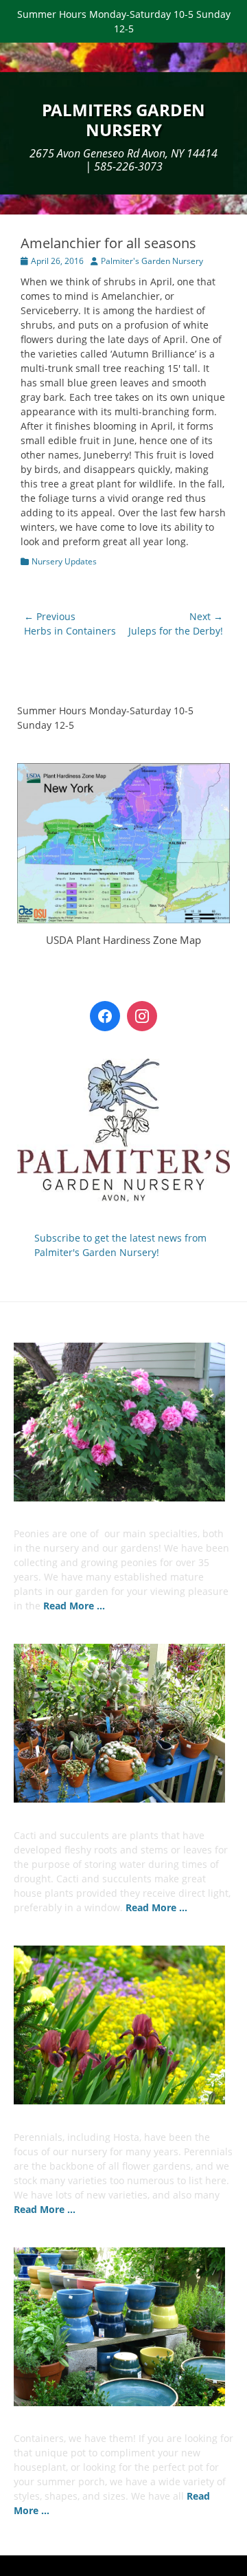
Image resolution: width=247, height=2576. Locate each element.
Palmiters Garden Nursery (123, 120)
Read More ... (74, 1606)
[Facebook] (105, 1016)
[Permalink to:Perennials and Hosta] (123, 2025)
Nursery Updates (64, 561)
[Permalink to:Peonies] (123, 1422)
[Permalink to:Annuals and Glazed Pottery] (123, 2327)
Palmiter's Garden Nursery (152, 261)
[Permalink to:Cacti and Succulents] (123, 1723)
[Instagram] (142, 1016)
